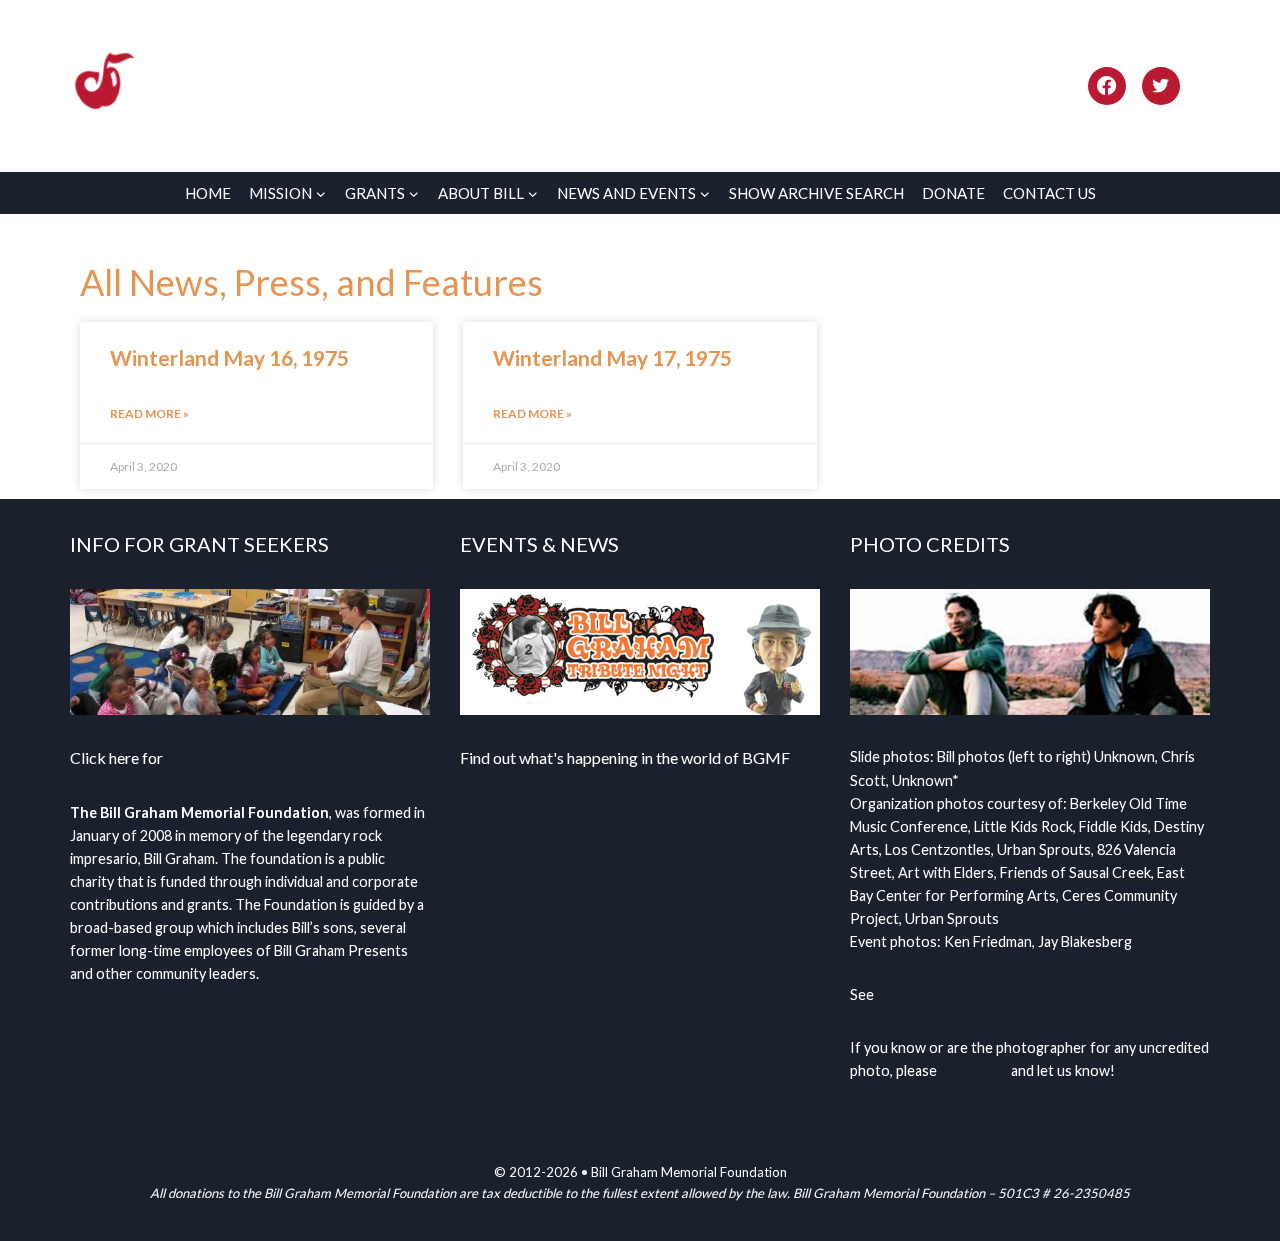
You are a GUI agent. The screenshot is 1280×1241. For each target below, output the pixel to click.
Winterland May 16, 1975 (229, 357)
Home (208, 193)
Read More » (149, 413)
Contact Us (1049, 193)
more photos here (935, 994)
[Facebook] (1107, 86)
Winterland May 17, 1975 (612, 357)
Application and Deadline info (267, 757)
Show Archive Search (816, 193)
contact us (974, 1070)
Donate (953, 193)
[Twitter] (1161, 86)
